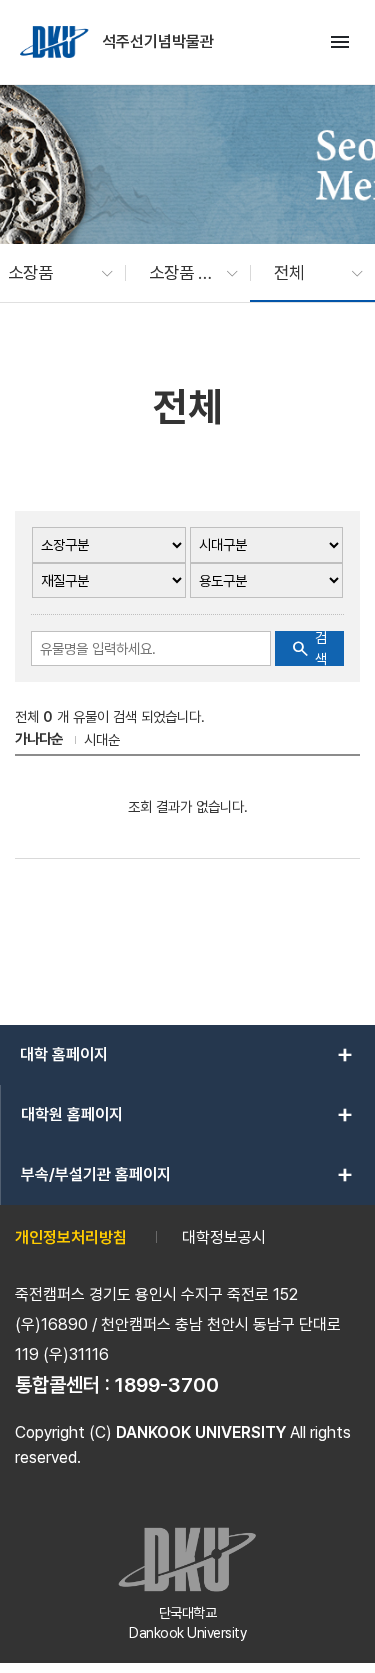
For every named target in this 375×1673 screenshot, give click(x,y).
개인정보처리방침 (71, 1237)
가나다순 (39, 738)
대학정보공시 (224, 1237)
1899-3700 (167, 1385)
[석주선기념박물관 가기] (56, 42)
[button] (50, 273)
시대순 (102, 739)
